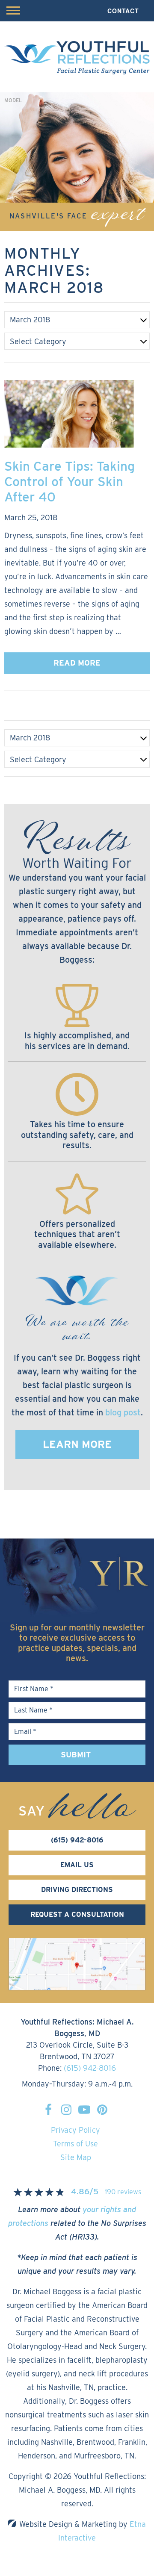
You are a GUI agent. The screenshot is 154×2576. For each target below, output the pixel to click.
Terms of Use (76, 2144)
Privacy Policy (76, 2130)
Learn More (77, 1444)
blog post (123, 1412)
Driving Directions (77, 1890)
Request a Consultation (77, 1914)
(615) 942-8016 (90, 2068)
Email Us (77, 1865)
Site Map (76, 2157)
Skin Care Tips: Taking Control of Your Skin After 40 (70, 481)
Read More (77, 663)
